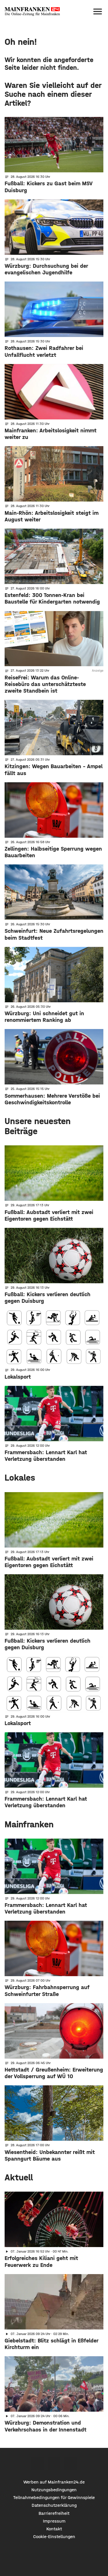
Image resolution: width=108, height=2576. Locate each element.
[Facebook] (38, 2464)
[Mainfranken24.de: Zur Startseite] (32, 11)
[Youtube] (70, 2464)
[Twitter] (54, 2464)
